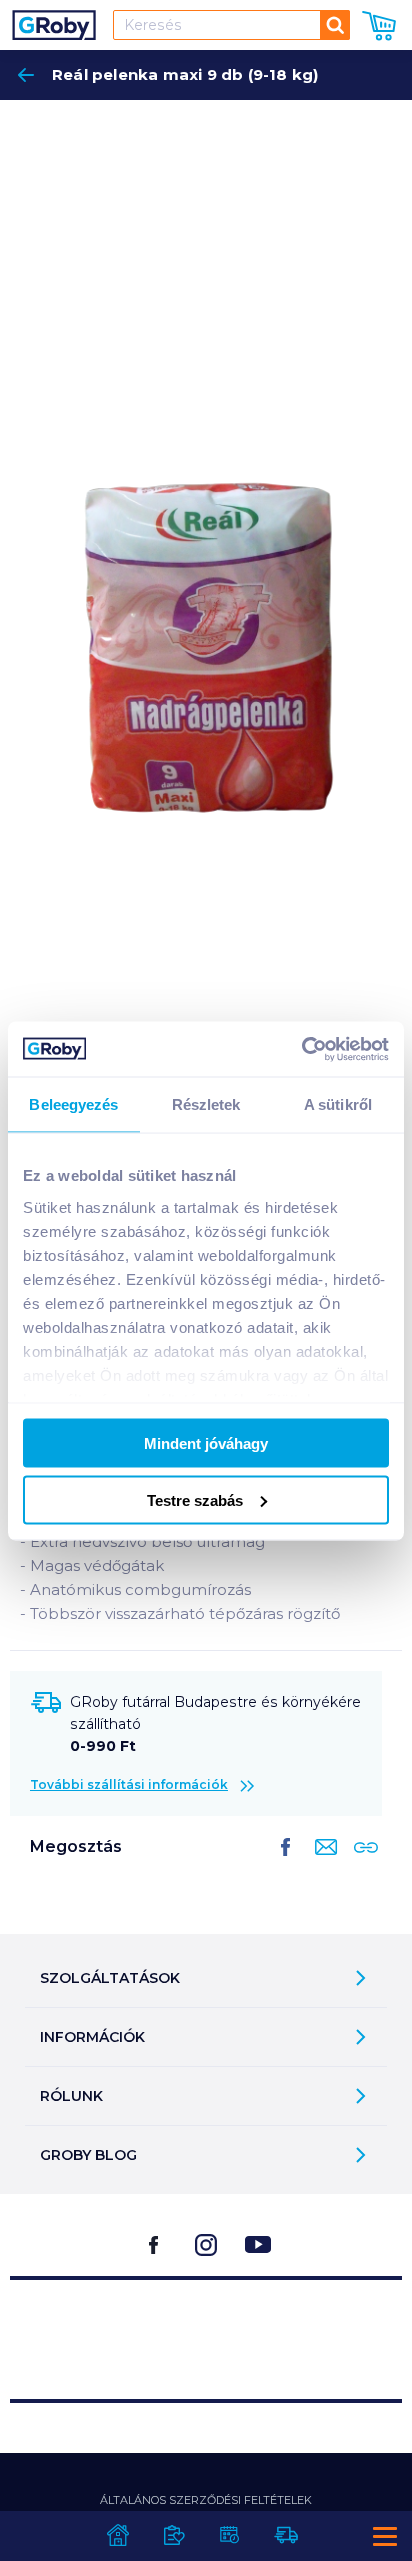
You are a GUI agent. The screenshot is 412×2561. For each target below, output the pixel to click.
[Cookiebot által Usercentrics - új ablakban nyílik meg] (301, 1049)
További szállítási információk (129, 1784)
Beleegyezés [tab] (73, 1104)
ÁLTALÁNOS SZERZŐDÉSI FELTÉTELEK (206, 2500)
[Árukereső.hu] (206, 2330)
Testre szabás (195, 1499)
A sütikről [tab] (338, 1104)
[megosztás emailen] (322, 1863)
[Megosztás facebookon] (286, 1863)
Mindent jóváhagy (206, 1443)
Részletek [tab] (206, 1104)
